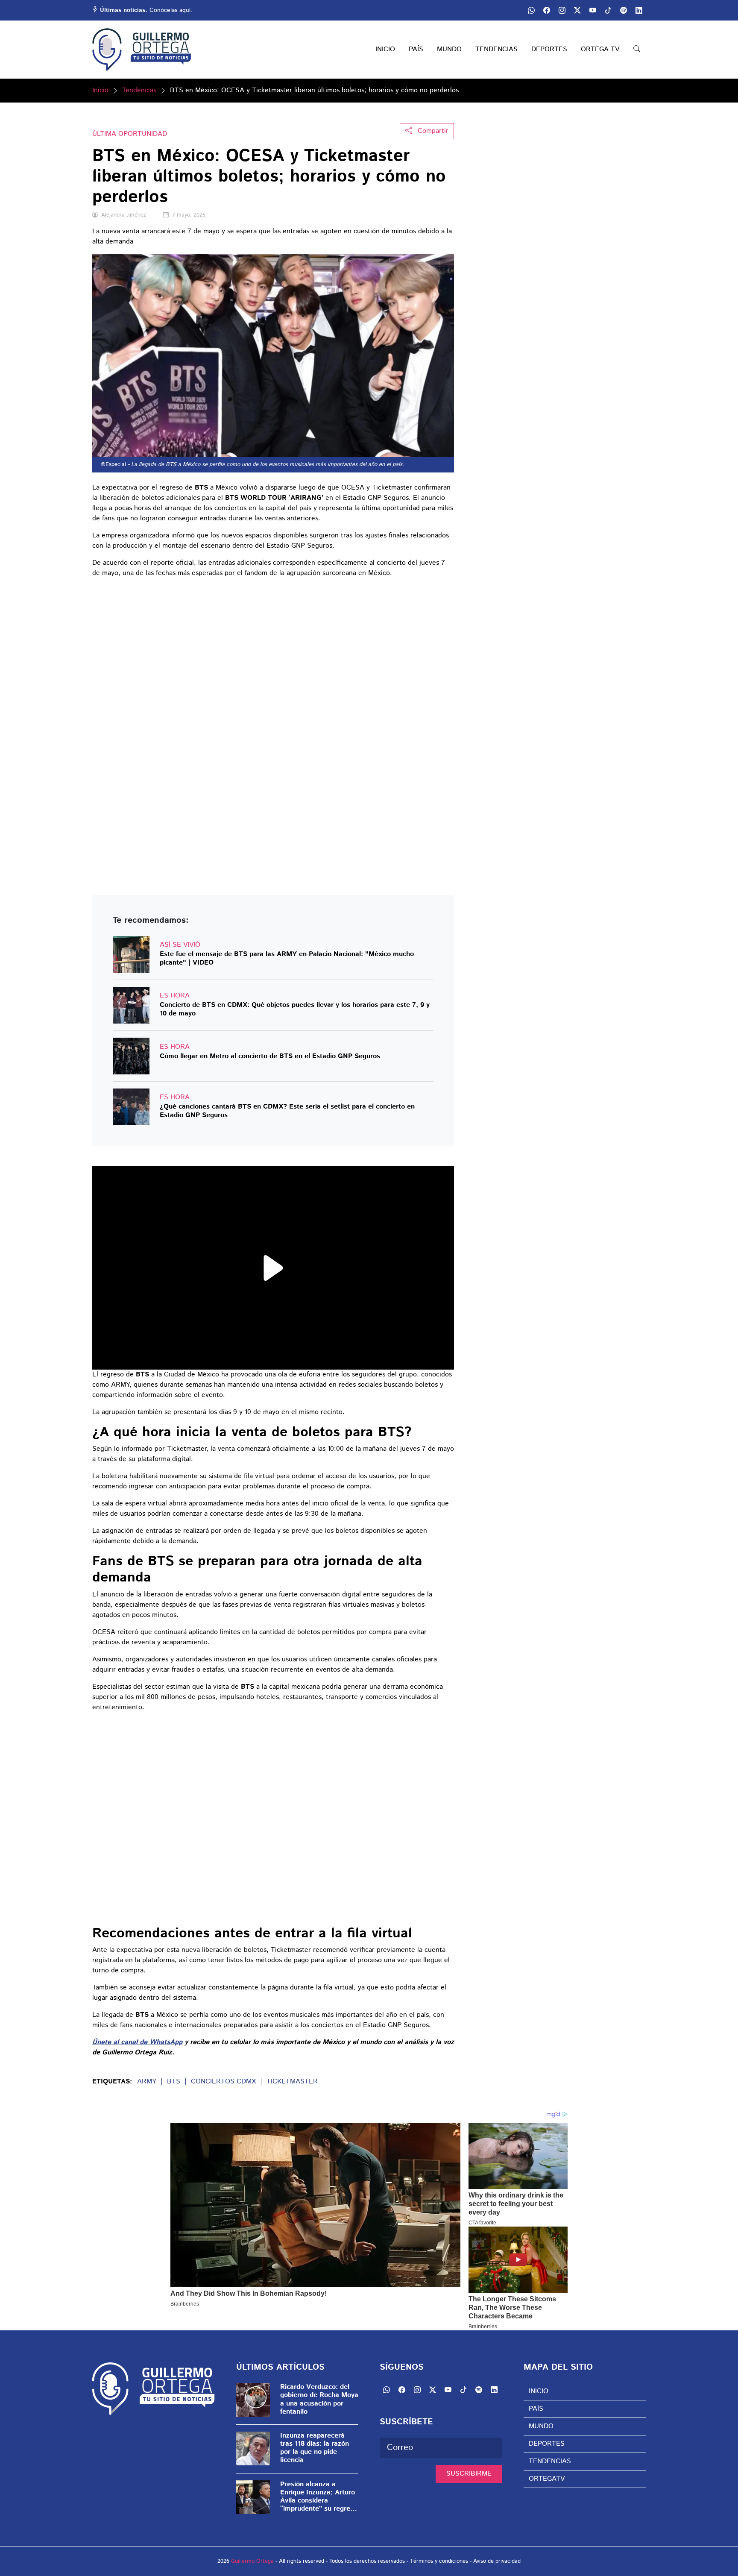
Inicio (100, 90)
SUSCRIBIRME (469, 2474)
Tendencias (139, 90)
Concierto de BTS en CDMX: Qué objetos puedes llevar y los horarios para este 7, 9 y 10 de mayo (295, 1009)
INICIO (385, 49)
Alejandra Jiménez (124, 215)
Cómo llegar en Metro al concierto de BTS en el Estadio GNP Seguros (270, 1057)
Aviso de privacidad (497, 2561)
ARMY (147, 2082)
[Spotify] (624, 10)
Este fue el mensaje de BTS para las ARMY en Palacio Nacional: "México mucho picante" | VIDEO (287, 958)
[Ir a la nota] (131, 954)
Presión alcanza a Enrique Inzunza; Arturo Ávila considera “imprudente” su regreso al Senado (319, 2497)
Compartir (432, 131)
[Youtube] (593, 10)
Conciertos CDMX (223, 2082)
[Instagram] (562, 10)
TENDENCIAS (496, 49)
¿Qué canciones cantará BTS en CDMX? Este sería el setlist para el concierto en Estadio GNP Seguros (287, 1111)
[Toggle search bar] (637, 50)
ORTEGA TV (600, 49)
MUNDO (449, 49)
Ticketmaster (292, 2082)
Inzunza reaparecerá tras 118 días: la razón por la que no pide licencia (315, 2448)
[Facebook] (547, 10)
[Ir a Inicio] (142, 50)
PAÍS (416, 49)
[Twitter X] (577, 10)
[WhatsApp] (531, 10)
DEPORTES (549, 49)
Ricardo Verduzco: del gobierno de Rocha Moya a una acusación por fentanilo (319, 2399)
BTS (174, 2082)
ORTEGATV (547, 2479)
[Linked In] (639, 10)
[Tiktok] (608, 10)
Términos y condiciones (439, 2561)
